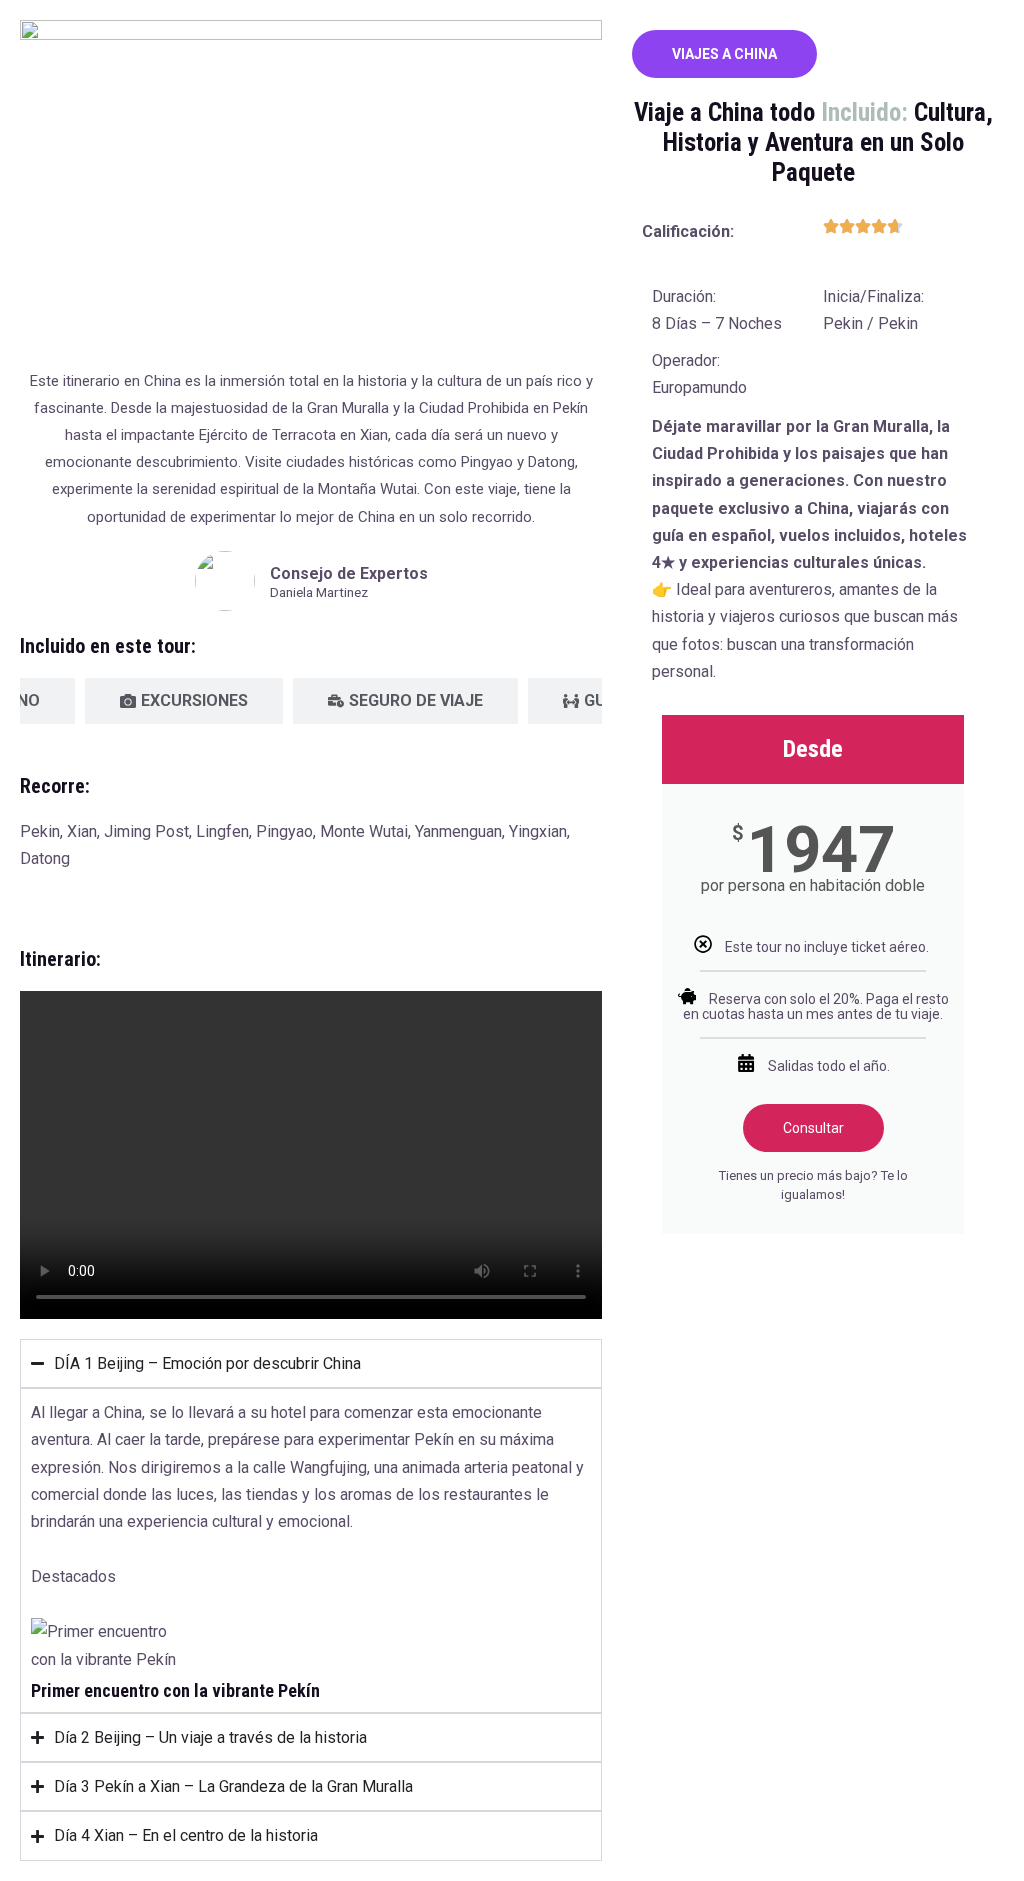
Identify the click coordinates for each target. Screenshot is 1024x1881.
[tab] (184, 701)
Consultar (813, 1128)
